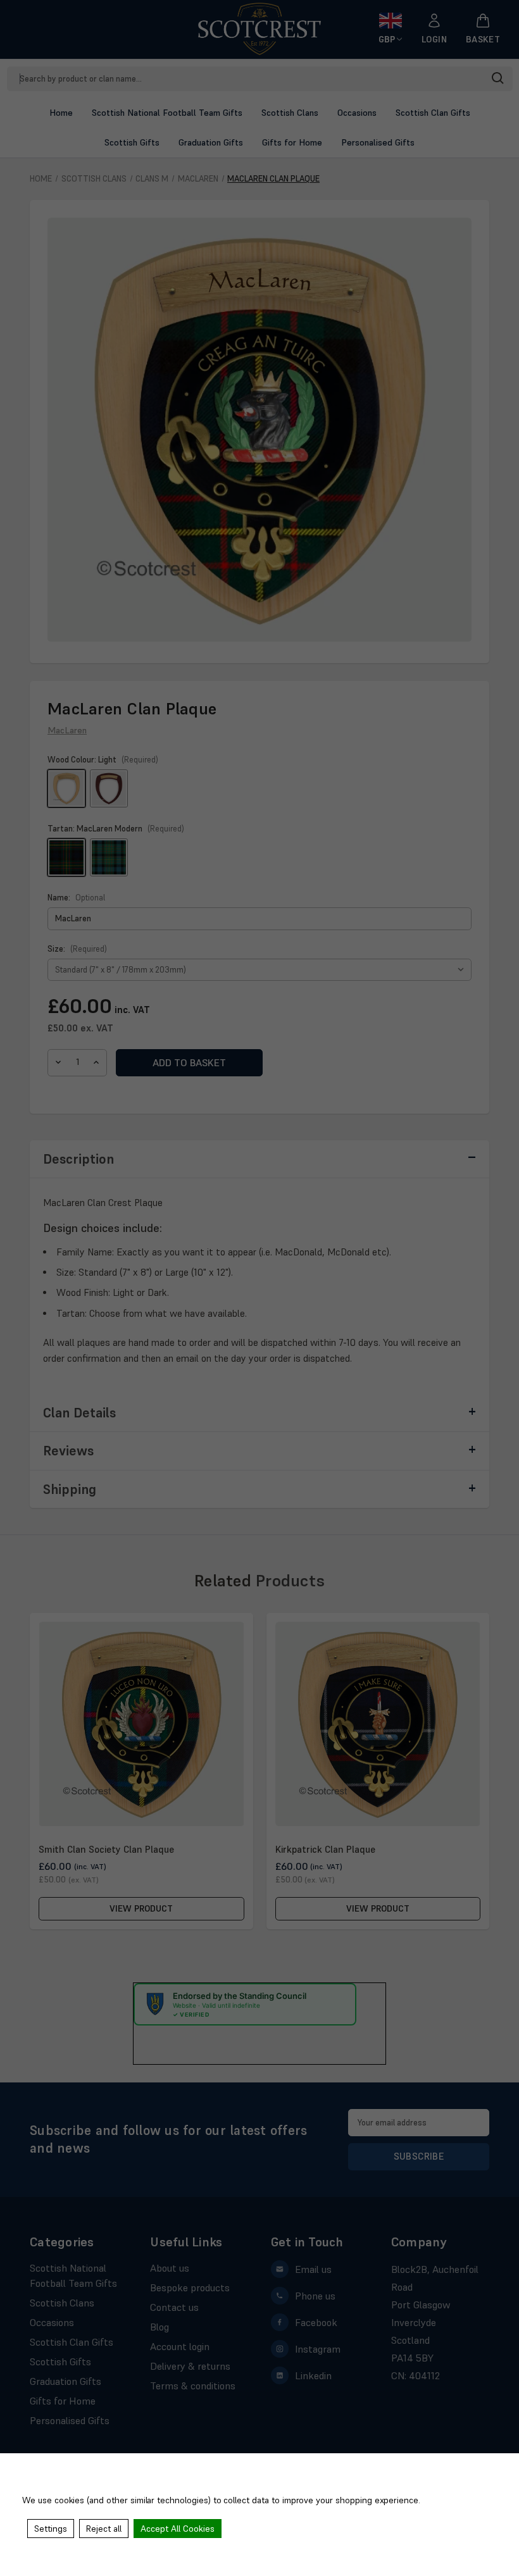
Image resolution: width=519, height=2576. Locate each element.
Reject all (104, 2529)
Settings (51, 2529)
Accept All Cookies (178, 2529)
